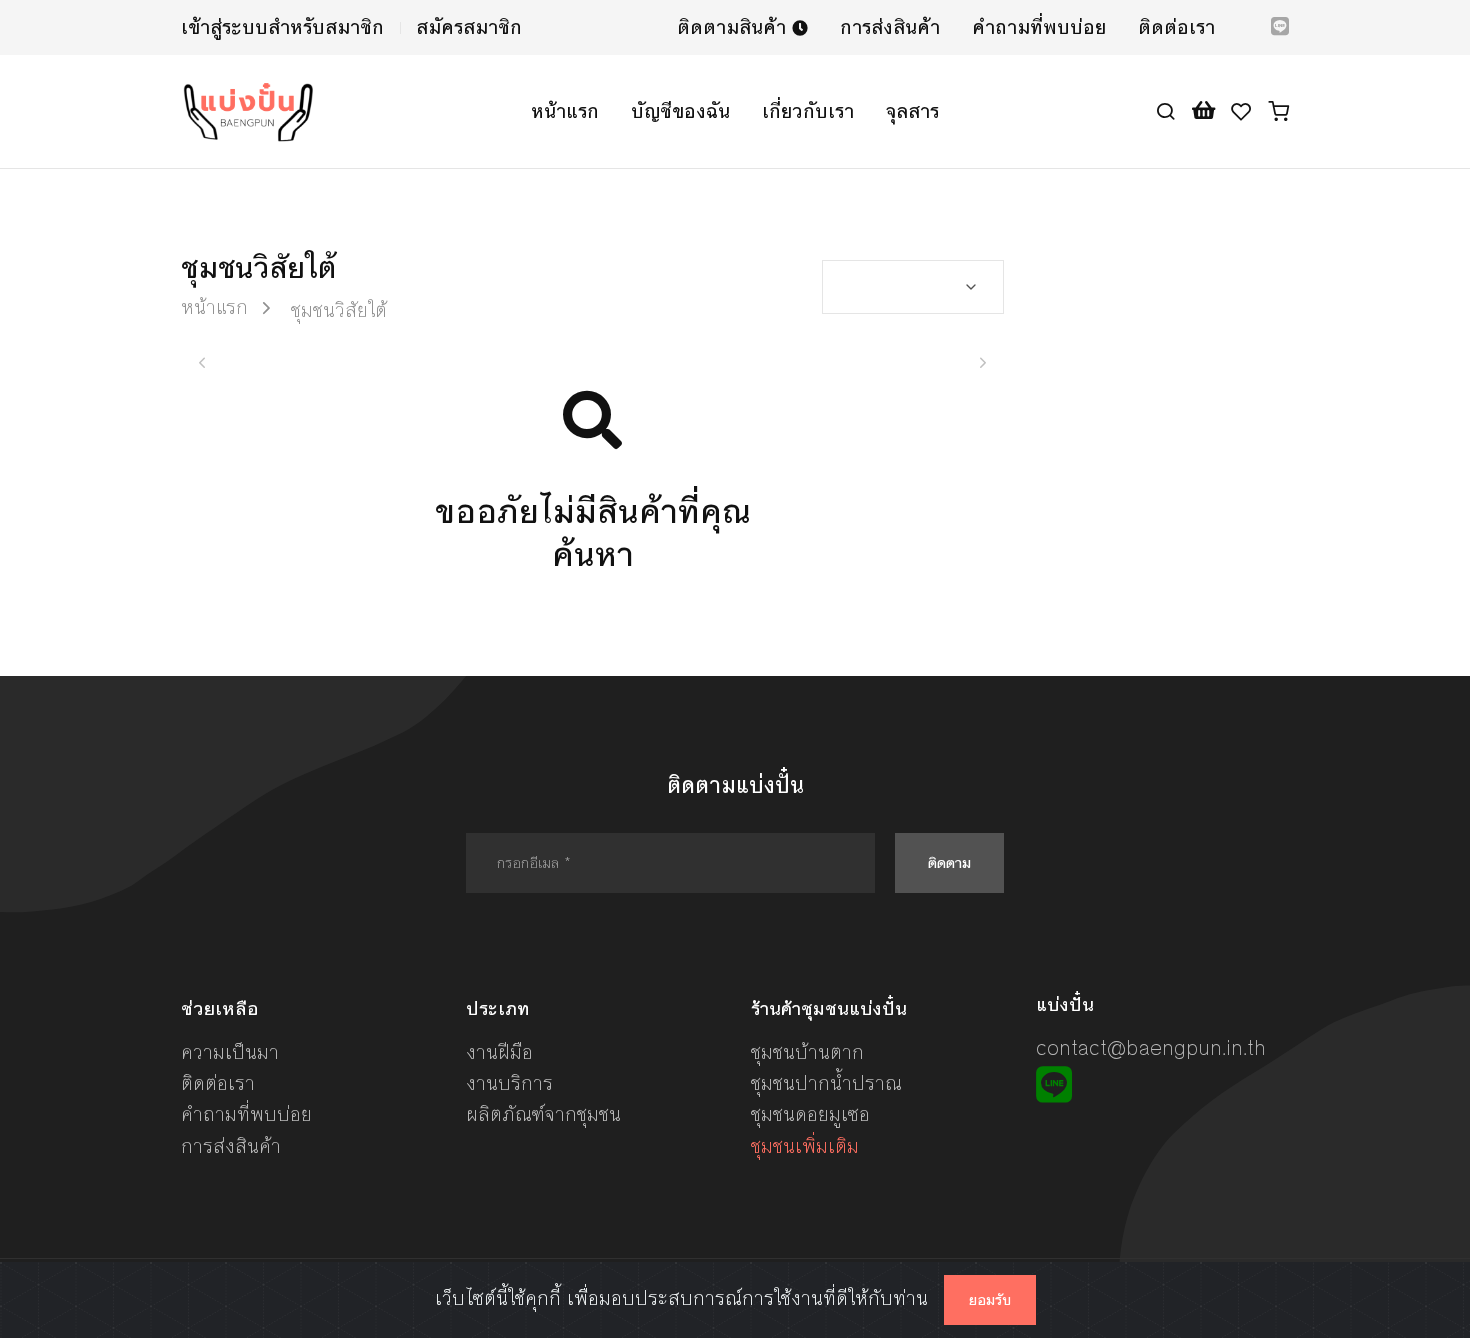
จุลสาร (912, 111)
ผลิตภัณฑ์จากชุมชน (543, 1114)
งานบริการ (509, 1083)
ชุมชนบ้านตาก (807, 1052)
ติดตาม (949, 862)
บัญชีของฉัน (680, 111)
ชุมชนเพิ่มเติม (805, 1146)
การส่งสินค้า (890, 27)
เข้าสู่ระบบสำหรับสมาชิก (282, 27)
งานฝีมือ (499, 1052)
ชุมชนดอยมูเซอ (810, 1114)
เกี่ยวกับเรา (808, 111)
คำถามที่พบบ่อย (1039, 27)
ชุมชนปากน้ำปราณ (826, 1083)
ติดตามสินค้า (734, 27)
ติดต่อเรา (1176, 27)
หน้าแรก (565, 111)
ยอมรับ (990, 1300)
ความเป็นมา (230, 1052)
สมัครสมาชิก (469, 27)
